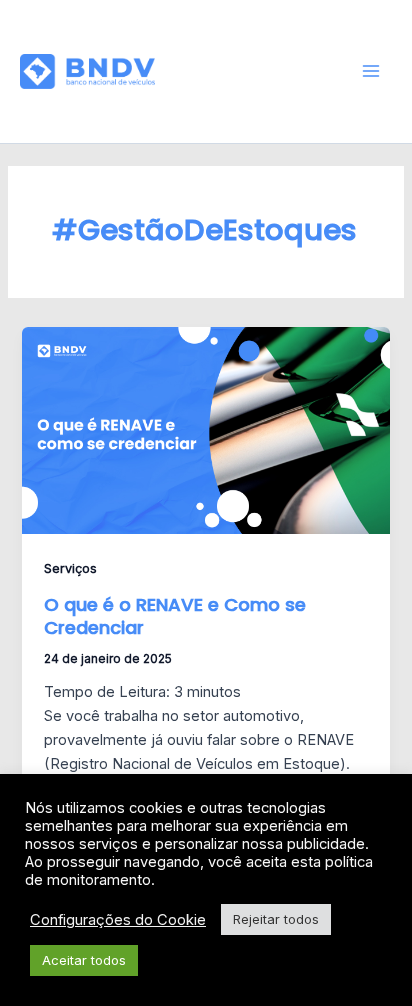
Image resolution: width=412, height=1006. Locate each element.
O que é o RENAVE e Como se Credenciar (175, 616)
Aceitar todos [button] (84, 960)
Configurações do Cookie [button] (118, 920)
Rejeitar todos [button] (276, 919)
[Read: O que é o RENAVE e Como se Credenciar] (205, 430)
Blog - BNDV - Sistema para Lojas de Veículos (248, 71)
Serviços (70, 568)
